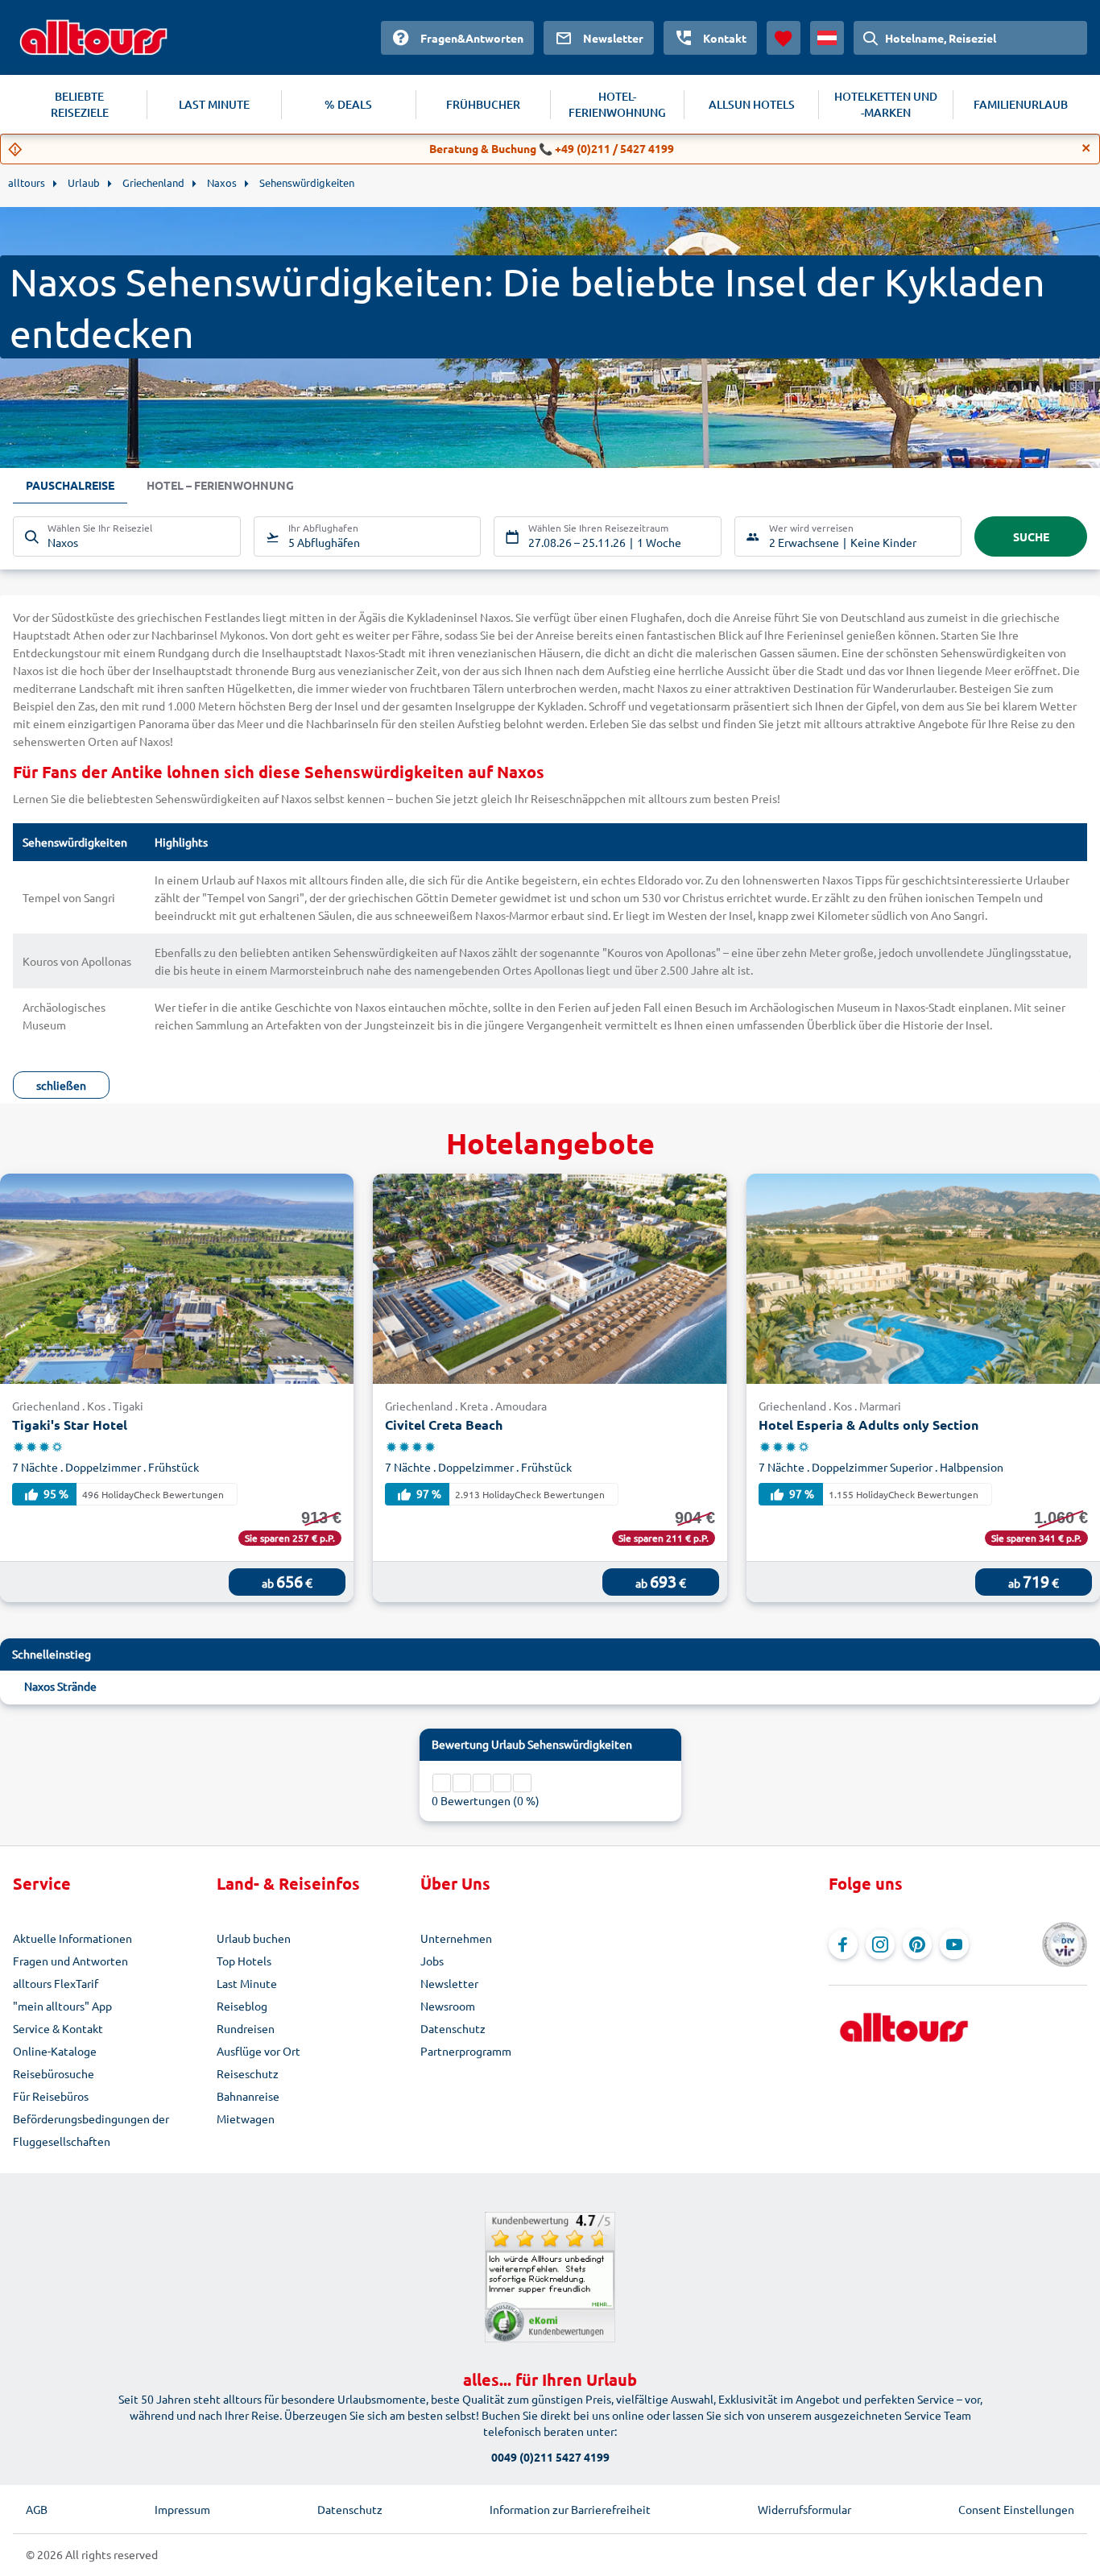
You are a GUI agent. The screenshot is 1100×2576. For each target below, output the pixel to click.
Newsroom (448, 2006)
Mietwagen (246, 2118)
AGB (37, 2509)
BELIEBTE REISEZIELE (80, 104)
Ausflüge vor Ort (258, 2051)
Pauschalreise (70, 485)
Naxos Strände (60, 1686)
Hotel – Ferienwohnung (220, 485)
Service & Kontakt (58, 2028)
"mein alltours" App (62, 2006)
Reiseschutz (248, 2073)
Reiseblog (242, 2006)
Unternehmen (456, 1938)
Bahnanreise (248, 2096)
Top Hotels (244, 1961)
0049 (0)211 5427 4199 (550, 2457)
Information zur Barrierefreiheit (570, 2509)
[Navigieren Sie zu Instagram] (880, 1944)
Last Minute (247, 1983)
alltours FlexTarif (56, 1983)
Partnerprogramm (466, 2051)
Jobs (432, 1961)
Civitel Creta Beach (444, 1425)
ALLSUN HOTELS (752, 104)
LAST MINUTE (214, 104)
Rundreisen (246, 2028)
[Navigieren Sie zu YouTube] (954, 1944)
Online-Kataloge (55, 2051)
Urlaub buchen (254, 1938)
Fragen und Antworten (70, 1961)
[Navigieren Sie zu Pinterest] (917, 1944)
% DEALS (348, 104)
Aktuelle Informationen (72, 1938)
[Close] (1086, 148)
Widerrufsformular (804, 2509)
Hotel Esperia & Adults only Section (868, 1425)
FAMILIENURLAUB (1021, 104)
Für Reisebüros (51, 2096)
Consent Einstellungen (1016, 2509)
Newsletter (449, 1983)
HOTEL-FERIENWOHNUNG (617, 104)
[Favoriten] (784, 38)
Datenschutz (453, 2028)
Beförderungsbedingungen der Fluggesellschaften (91, 2130)
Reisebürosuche (54, 2073)
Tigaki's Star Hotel (70, 1425)
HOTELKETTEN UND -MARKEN (886, 104)
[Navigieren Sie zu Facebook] (843, 1944)
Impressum (182, 2509)
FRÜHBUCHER (483, 104)
